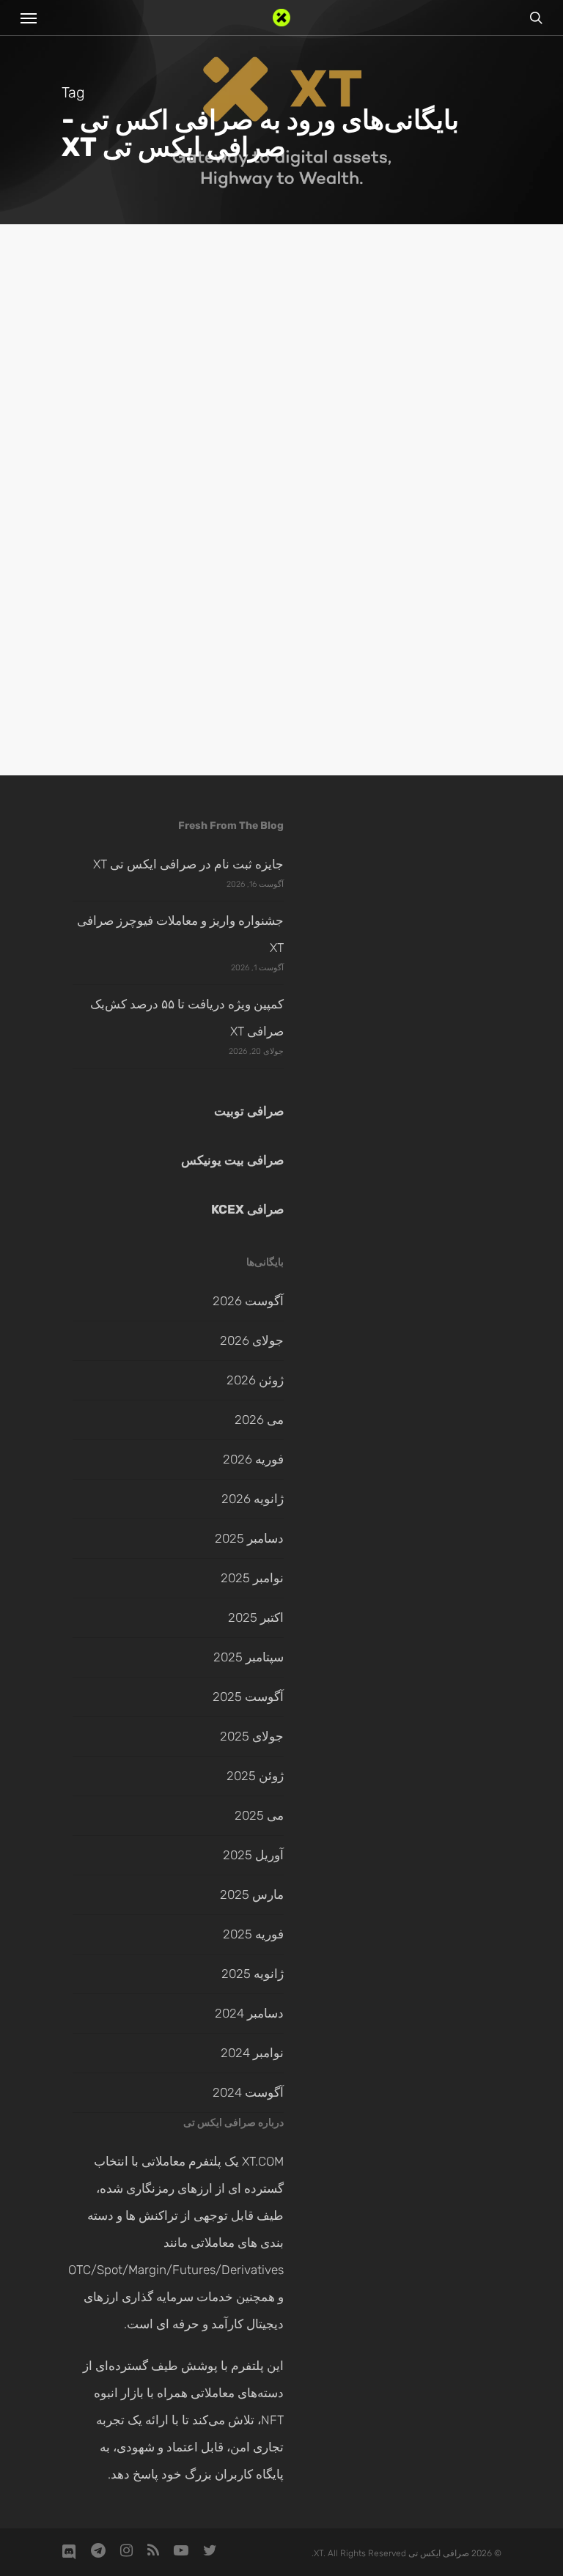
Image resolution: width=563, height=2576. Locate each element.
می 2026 (259, 1420)
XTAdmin (465, 1055)
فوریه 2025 (253, 1934)
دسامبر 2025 (249, 1538)
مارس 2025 (252, 1894)
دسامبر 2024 (249, 2013)
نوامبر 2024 (252, 2053)
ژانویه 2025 (253, 1974)
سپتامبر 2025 (249, 1657)
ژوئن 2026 (255, 1380)
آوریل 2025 (253, 1855)
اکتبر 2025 (256, 1617)
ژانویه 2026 (253, 1499)
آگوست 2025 (248, 1697)
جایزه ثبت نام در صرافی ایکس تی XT (188, 864)
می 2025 (259, 1815)
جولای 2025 (252, 1736)
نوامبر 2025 (252, 1578)
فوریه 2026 (253, 1459)
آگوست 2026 (248, 1301)
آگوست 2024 (248, 2092)
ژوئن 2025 (255, 1776)
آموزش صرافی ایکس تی (425, 654)
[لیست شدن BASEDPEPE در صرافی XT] (404, 855)
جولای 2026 (252, 1340)
